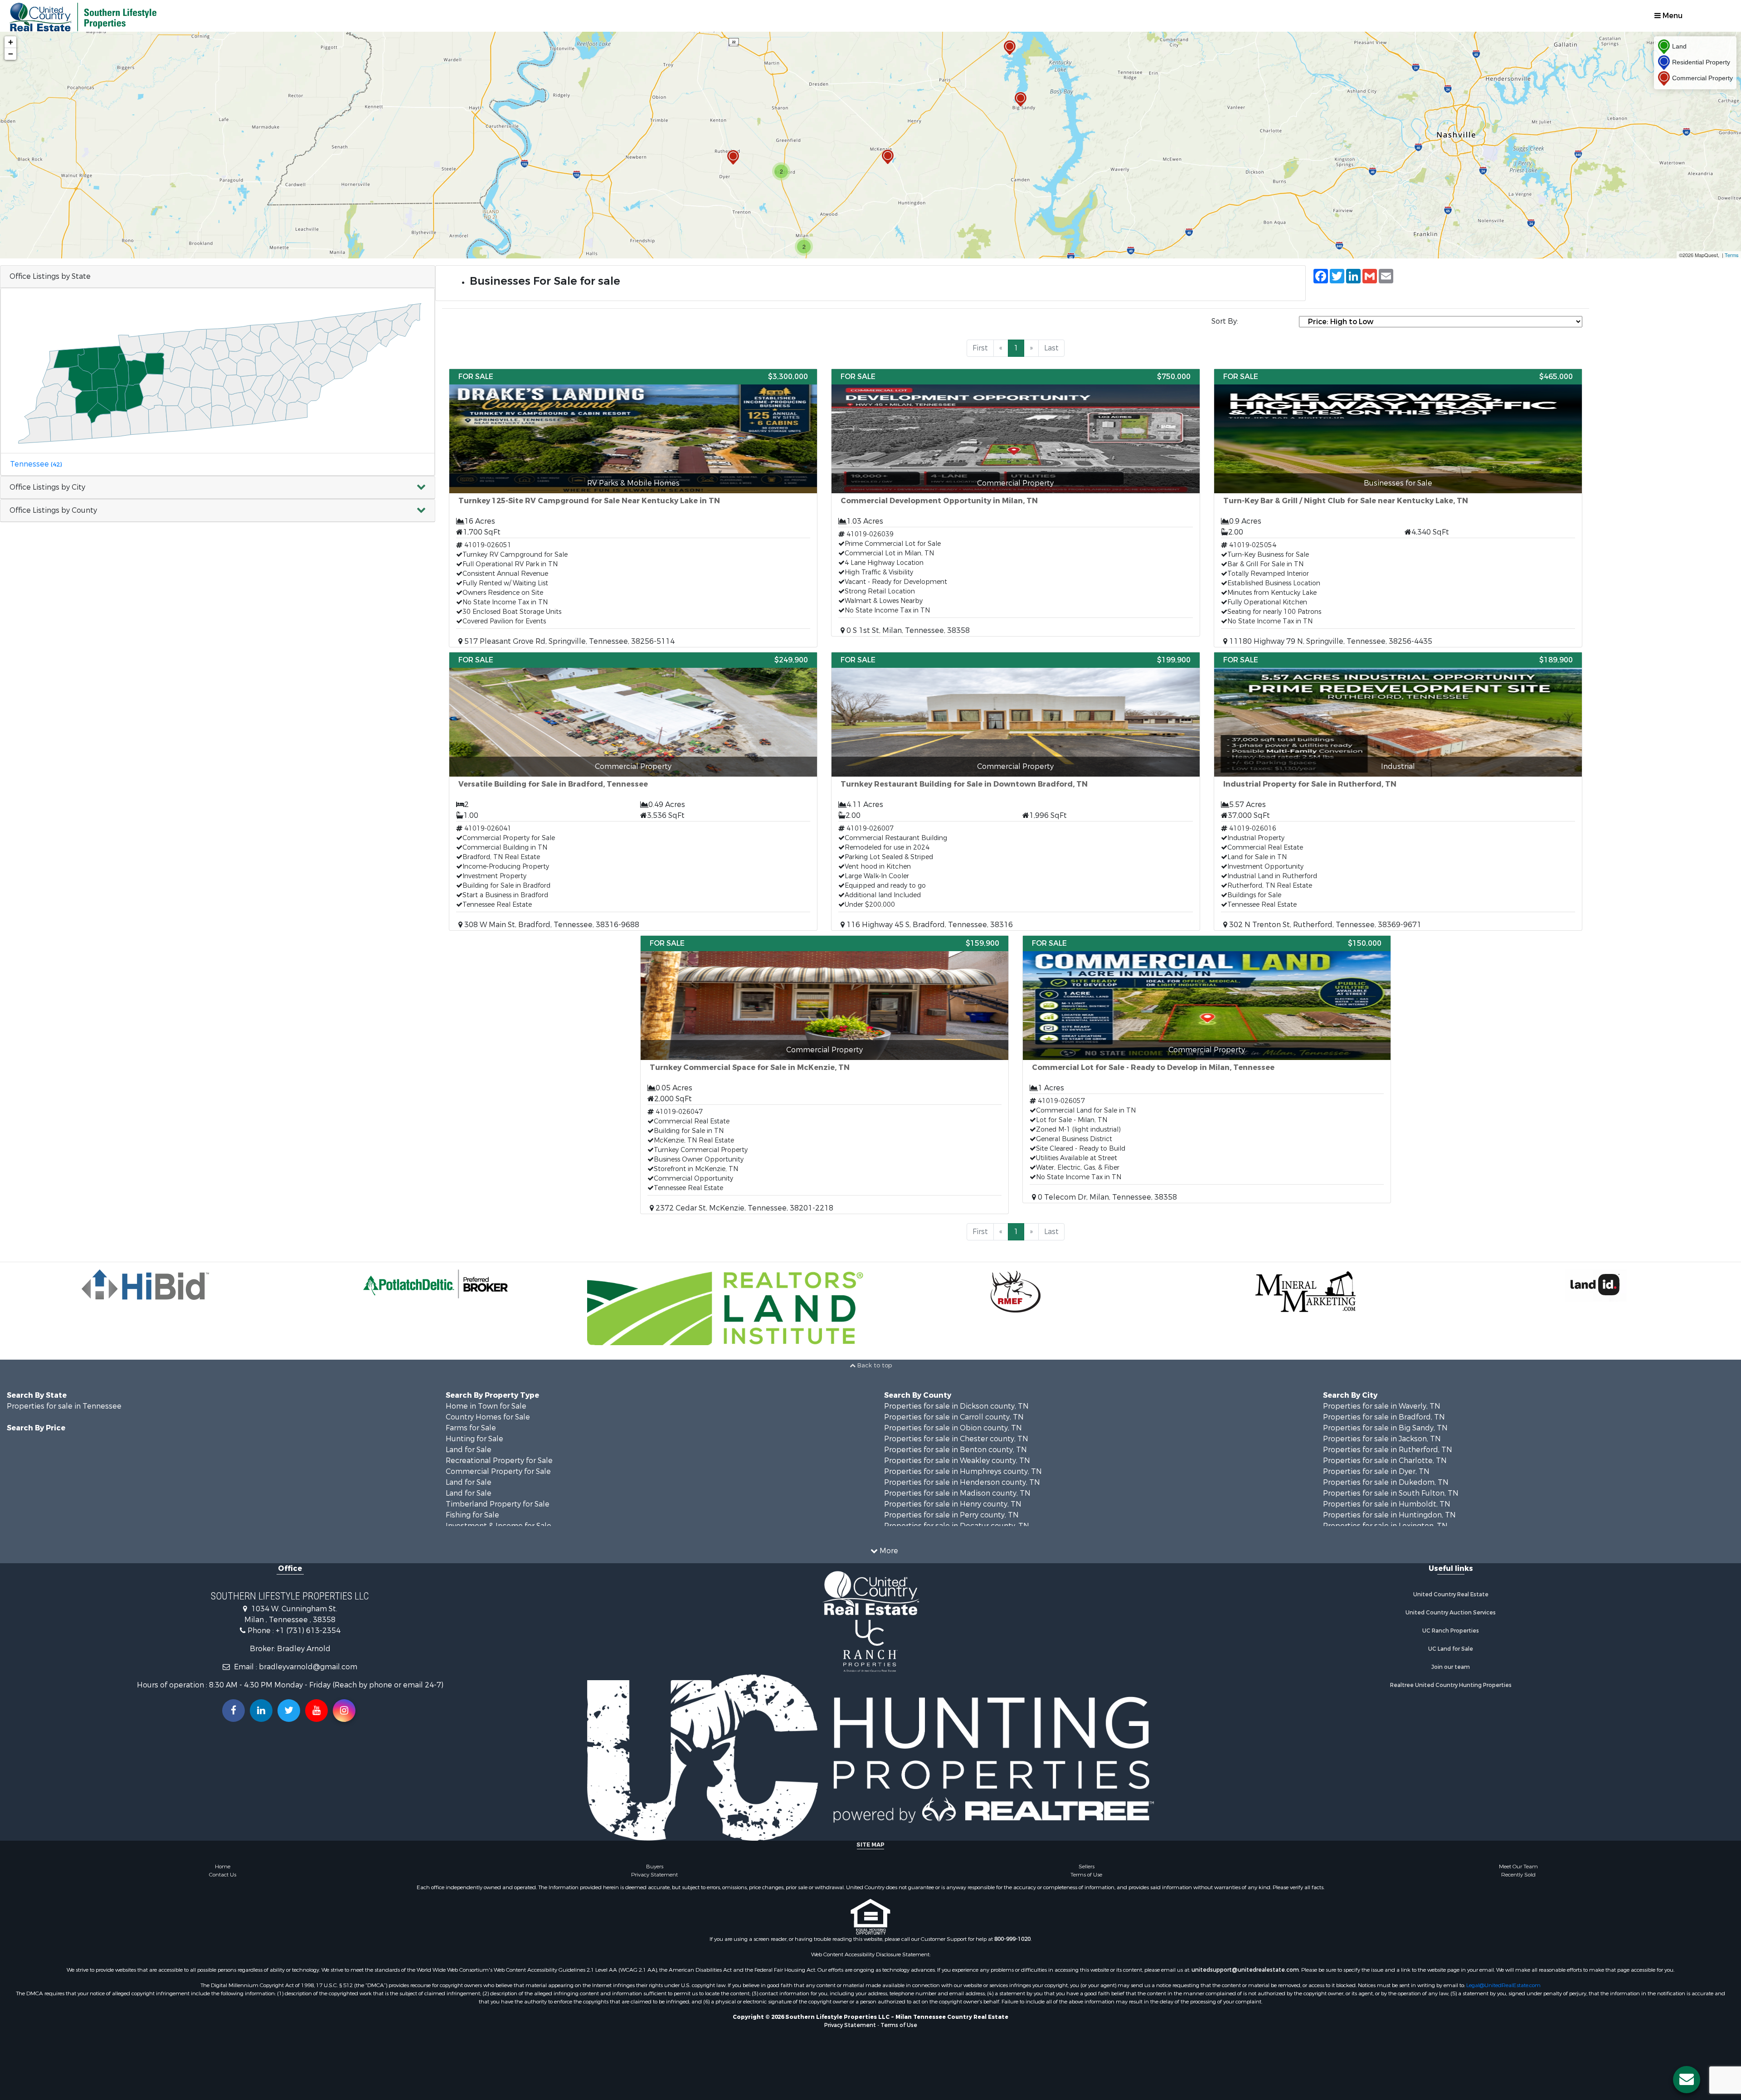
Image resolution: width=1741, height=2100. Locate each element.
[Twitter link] (289, 1711)
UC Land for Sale (1451, 1649)
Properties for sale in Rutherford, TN (1388, 1450)
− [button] (11, 54)
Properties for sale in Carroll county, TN (954, 1417)
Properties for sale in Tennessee (64, 1406)
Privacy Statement (654, 1875)
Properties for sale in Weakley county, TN (957, 1461)
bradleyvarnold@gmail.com (308, 1667)
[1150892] (888, 157)
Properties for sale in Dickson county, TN (956, 1406)
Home (223, 1867)
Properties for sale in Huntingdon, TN (1389, 1515)
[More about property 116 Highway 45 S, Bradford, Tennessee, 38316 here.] (1015, 791)
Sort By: (1225, 321)
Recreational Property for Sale (499, 1461)
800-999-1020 (1012, 1939)
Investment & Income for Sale (498, 1526)
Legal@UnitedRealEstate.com (1503, 1985)
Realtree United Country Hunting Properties (1451, 1685)
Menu (1672, 16)
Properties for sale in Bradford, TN (1384, 1417)
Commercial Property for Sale (498, 1471)
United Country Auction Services (1451, 1613)
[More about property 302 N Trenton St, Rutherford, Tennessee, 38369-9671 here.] (1398, 791)
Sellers (1087, 1867)
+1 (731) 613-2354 (308, 1631)
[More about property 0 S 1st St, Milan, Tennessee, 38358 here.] (1015, 503)
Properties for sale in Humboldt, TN (1387, 1504)
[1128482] (1010, 48)
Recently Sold (1518, 1875)
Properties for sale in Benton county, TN (956, 1450)
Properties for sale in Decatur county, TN (957, 1526)
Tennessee (36, 464)
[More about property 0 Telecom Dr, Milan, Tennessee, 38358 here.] (1207, 1069)
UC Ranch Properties (1451, 1631)
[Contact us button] (1687, 2080)
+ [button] (11, 42)
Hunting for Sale (474, 1439)
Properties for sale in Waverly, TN (1382, 1406)
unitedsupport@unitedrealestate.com (1245, 1970)
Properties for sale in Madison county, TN (957, 1493)
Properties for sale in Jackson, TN (1382, 1439)
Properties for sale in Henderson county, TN (962, 1482)
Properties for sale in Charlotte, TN (1385, 1461)
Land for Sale (469, 1450)
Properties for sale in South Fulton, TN (1391, 1493)
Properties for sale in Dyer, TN (1376, 1471)
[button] (218, 488)
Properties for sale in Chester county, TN (956, 1439)
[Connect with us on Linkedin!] (261, 1711)
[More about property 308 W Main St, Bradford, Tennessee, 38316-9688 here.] (633, 791)
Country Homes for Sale (488, 1417)
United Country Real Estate (1451, 1594)
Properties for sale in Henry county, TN (953, 1504)
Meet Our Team (1518, 1867)
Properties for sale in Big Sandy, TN (1385, 1428)
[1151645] (1021, 100)
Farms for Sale (471, 1428)
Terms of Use (1086, 1875)
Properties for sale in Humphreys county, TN (963, 1471)
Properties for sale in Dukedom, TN (1386, 1482)
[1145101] (733, 158)
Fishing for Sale (472, 1515)
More (888, 1551)
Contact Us (223, 1875)
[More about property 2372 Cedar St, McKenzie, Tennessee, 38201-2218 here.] (824, 1075)
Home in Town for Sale (486, 1406)
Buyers (655, 1867)
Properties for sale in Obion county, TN (953, 1428)
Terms (1732, 255)
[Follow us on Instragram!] (344, 1711)
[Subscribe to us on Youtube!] (316, 1711)
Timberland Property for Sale (498, 1504)
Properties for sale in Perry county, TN (951, 1515)
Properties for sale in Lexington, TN (1385, 1526)
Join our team (1451, 1667)
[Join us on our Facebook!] (233, 1711)
